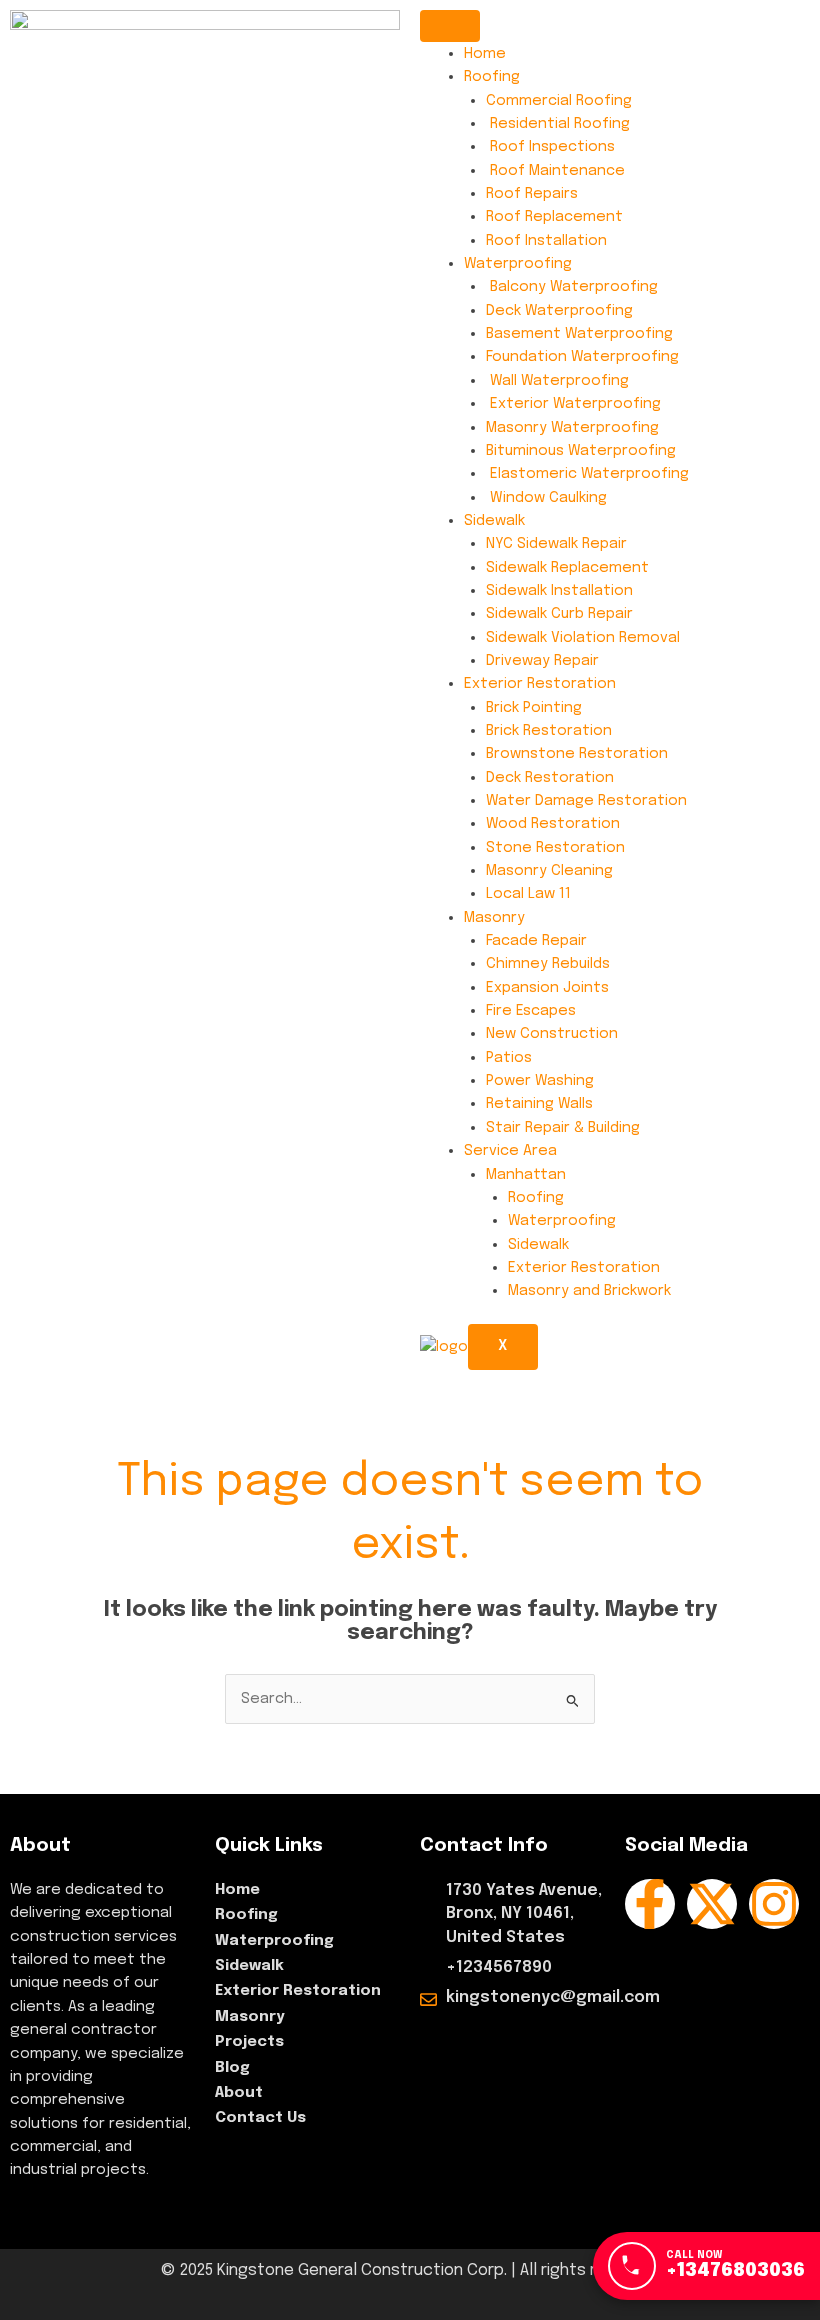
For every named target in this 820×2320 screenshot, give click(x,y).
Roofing (492, 76)
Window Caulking (546, 497)
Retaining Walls (539, 1103)
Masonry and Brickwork (589, 1290)
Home (485, 53)
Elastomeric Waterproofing (587, 473)
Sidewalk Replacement (567, 567)
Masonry (494, 917)
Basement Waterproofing (579, 333)
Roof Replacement (554, 216)
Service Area (510, 1150)
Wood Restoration (553, 823)
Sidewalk (494, 520)
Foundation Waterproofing (582, 356)
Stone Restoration (555, 847)
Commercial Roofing (559, 100)
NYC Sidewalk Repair (556, 543)
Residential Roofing (558, 123)
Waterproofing (518, 263)
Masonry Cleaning (549, 870)
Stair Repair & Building (563, 1127)
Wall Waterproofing (557, 380)
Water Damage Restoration (586, 800)
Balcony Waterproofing (572, 286)
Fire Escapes (531, 1010)
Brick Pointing (534, 707)
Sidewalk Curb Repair (559, 613)
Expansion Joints (547, 987)
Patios (509, 1057)
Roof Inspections (550, 146)
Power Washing (540, 1080)
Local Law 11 (528, 893)
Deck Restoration (550, 777)
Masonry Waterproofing (572, 427)
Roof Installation (546, 240)
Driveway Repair (542, 660)
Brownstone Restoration (577, 753)
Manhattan (526, 1174)
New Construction (552, 1033)
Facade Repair (536, 940)
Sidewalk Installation (559, 590)
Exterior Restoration (540, 683)
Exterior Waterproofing (573, 403)
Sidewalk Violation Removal (583, 637)
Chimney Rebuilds (548, 963)
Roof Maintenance (555, 170)
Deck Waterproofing (559, 310)
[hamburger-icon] (450, 26)
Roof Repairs (532, 193)
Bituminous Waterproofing (581, 450)
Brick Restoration (549, 730)
